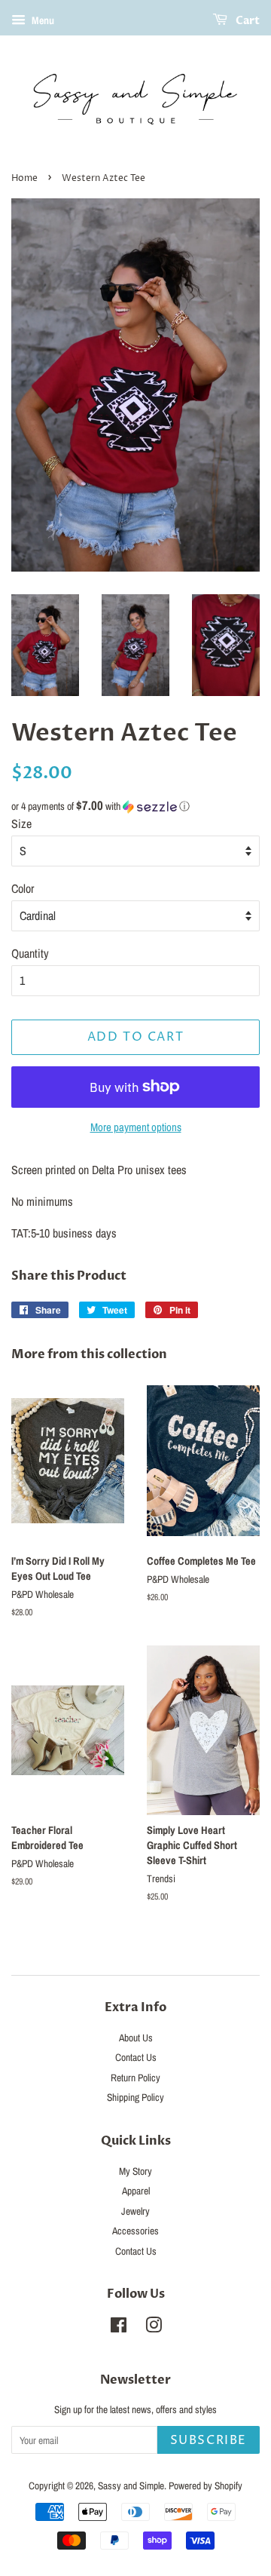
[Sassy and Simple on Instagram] (154, 2328)
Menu (42, 20)
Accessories (135, 2231)
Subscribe (209, 2440)
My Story (135, 2171)
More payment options (136, 1127)
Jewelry (135, 2211)
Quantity (30, 953)
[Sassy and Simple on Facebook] (119, 2328)
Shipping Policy (135, 2097)
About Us (136, 2038)
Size (21, 823)
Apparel (136, 2191)
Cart (247, 21)
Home (24, 178)
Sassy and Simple (131, 2486)
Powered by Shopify (206, 2486)
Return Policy (135, 2078)
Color (23, 888)
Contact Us (136, 2057)
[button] (135, 806)
